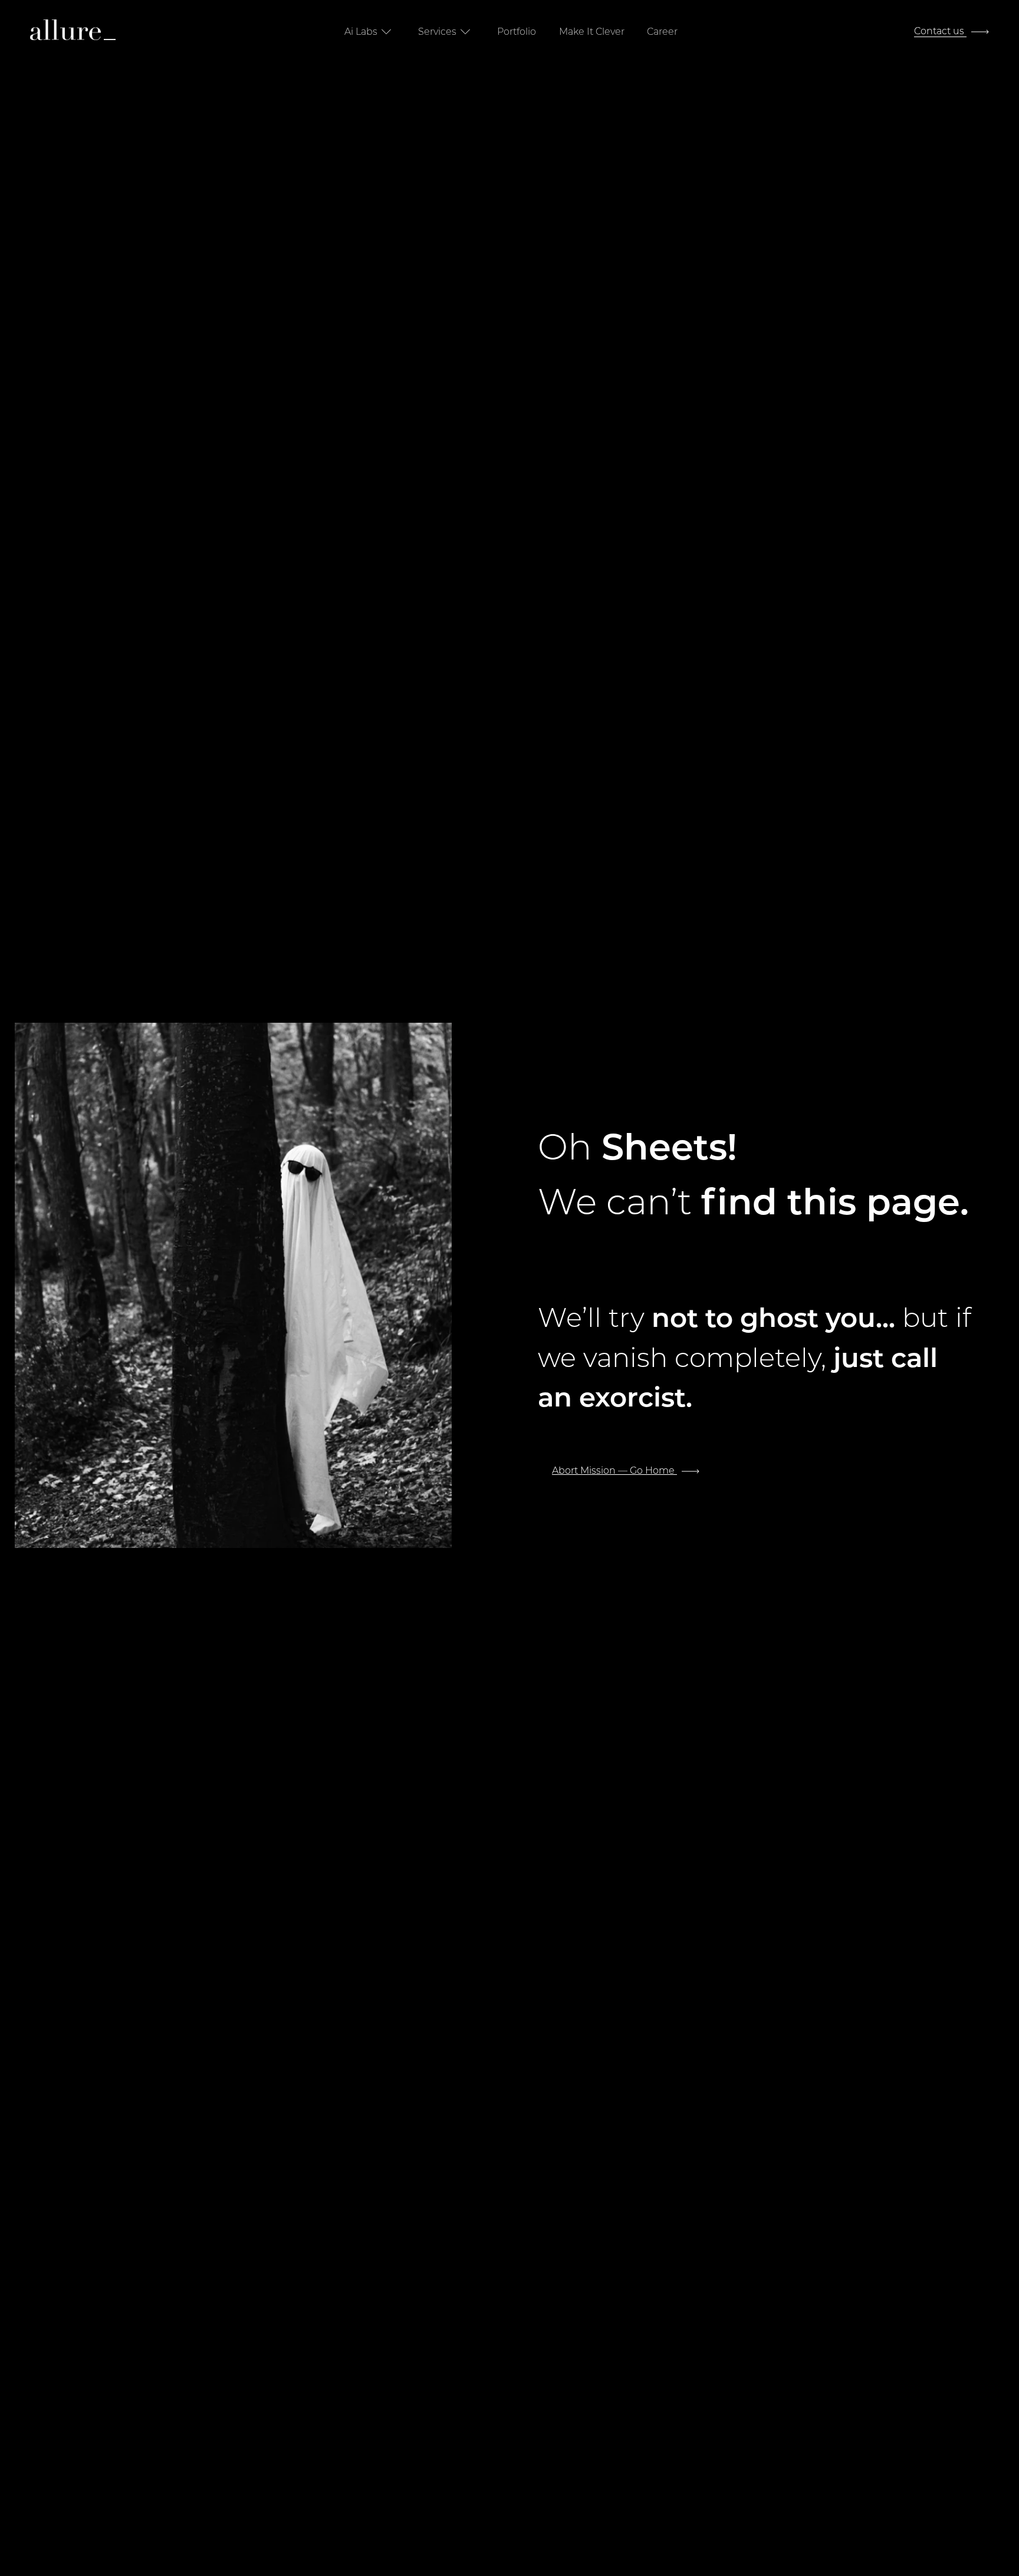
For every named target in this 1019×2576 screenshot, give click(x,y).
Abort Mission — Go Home (614, 1470)
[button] (370, 32)
